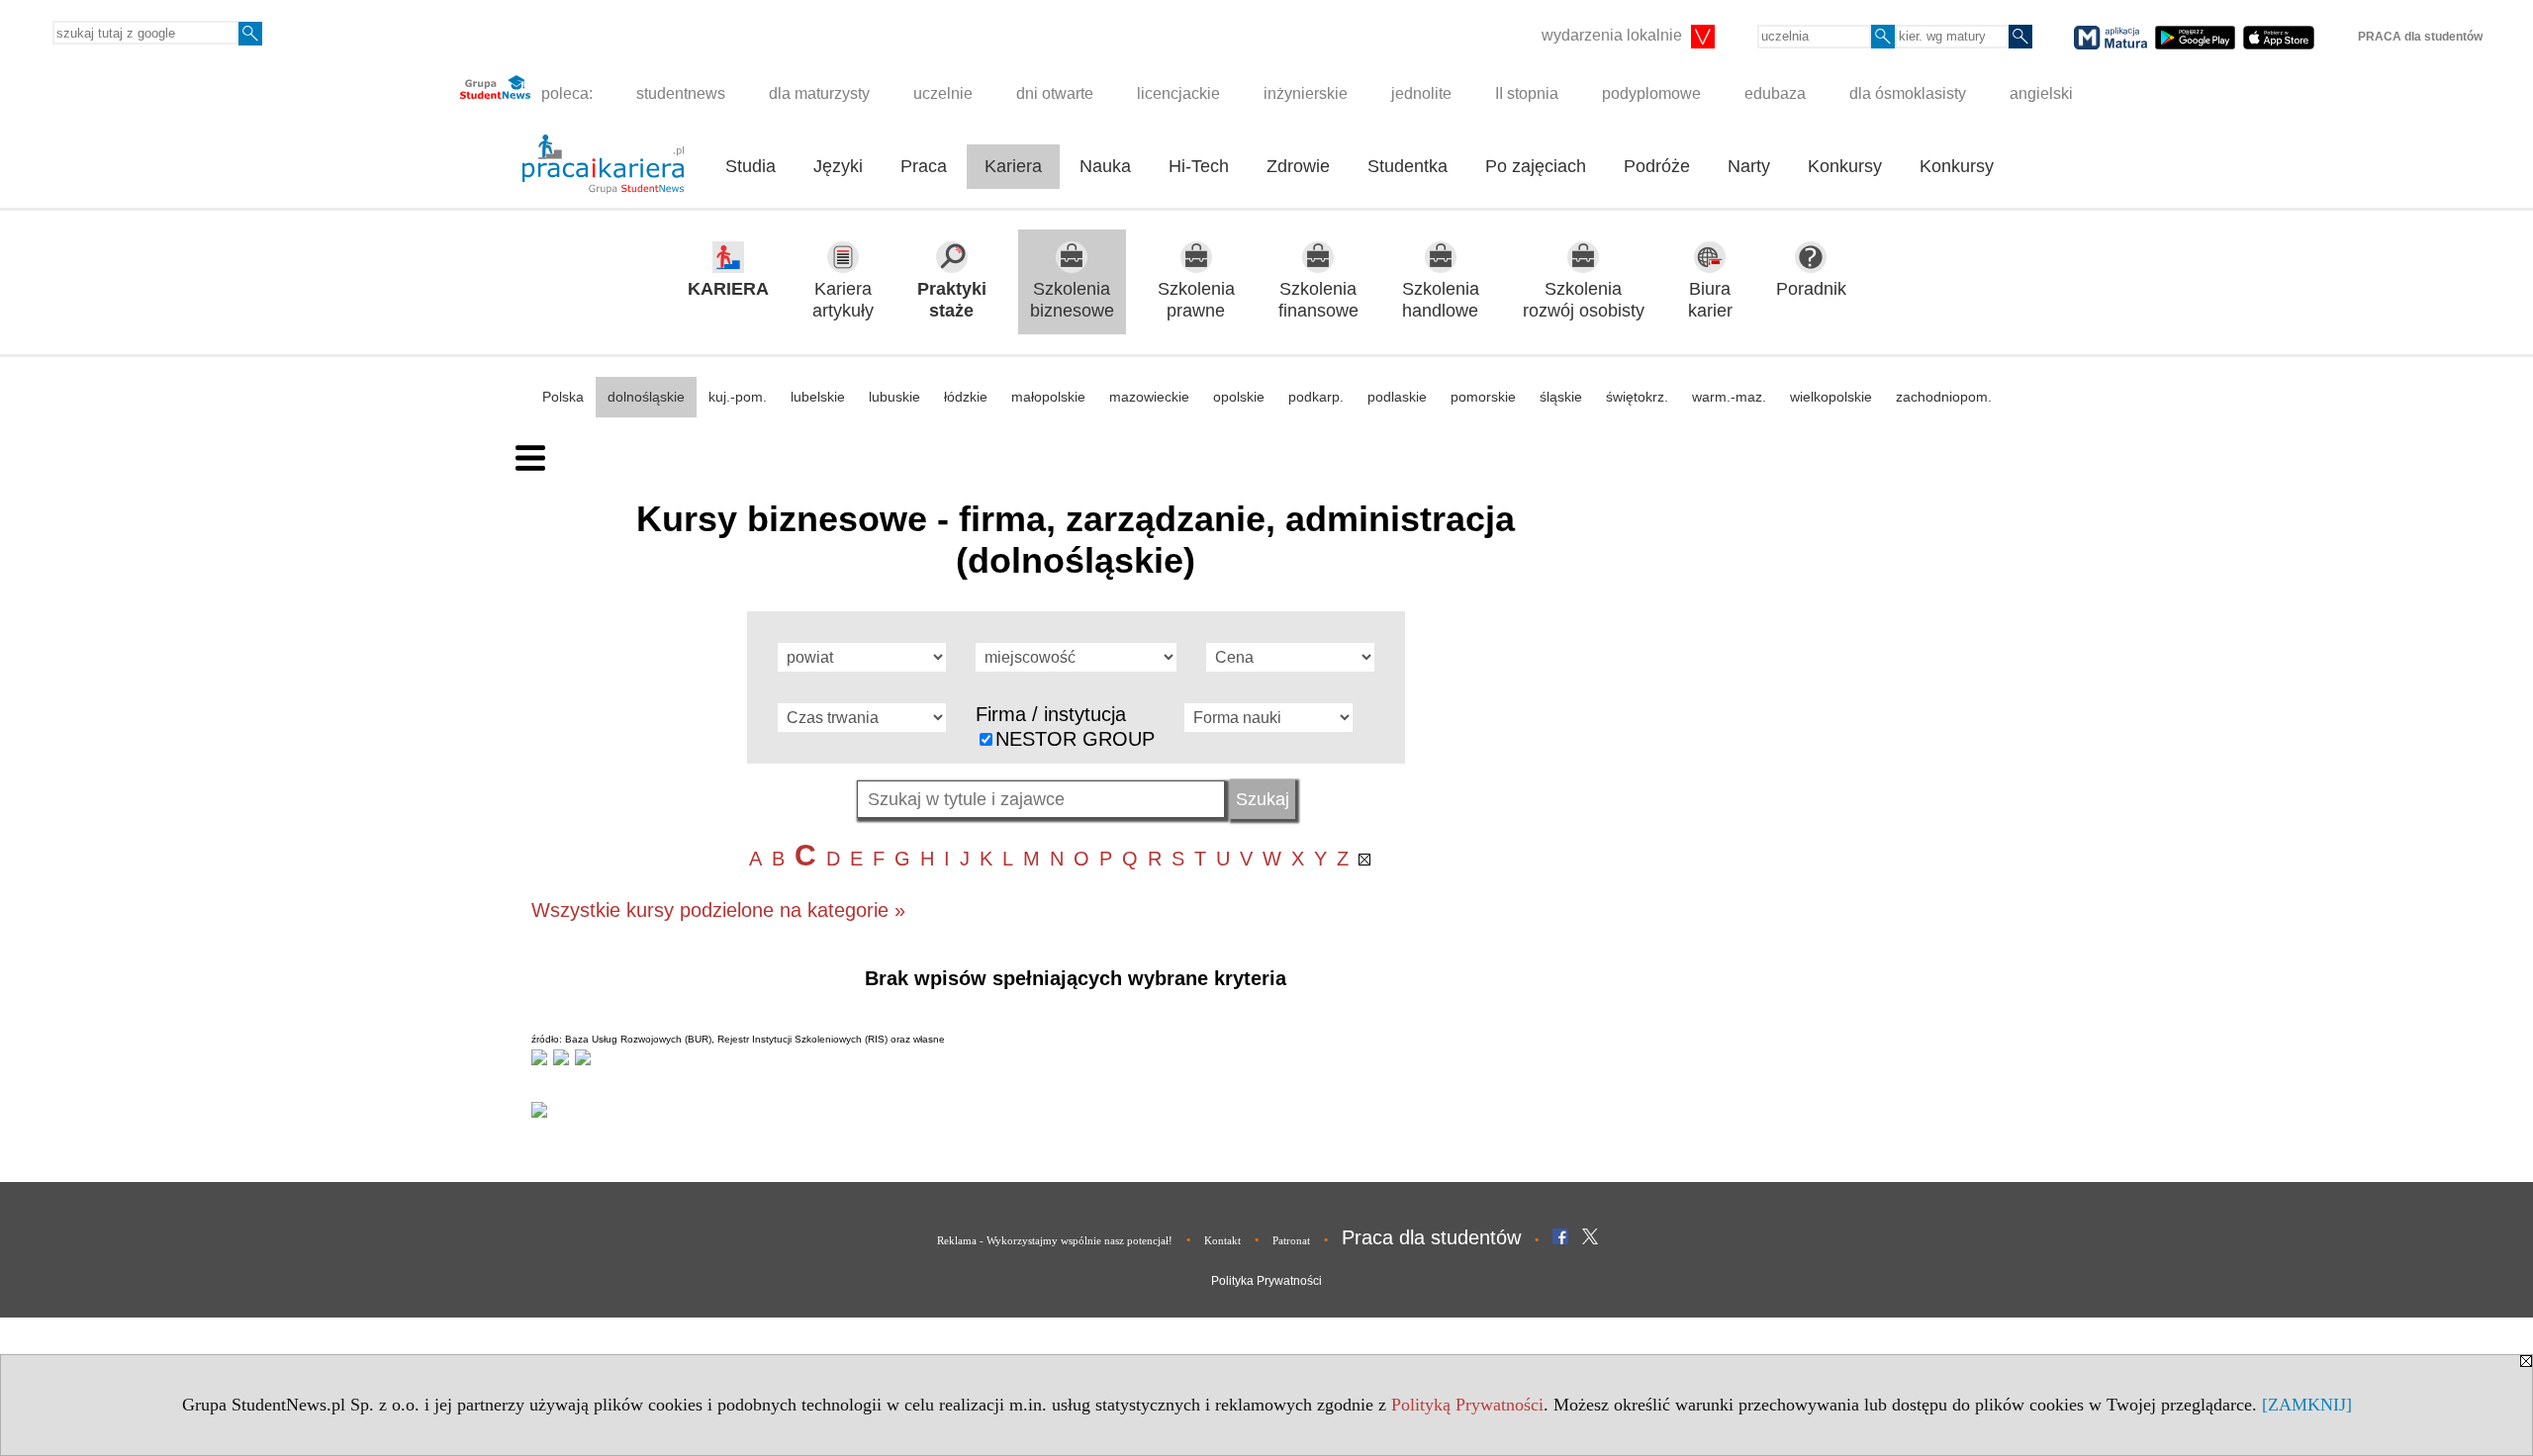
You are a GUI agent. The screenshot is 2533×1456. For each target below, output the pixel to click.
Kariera (1013, 166)
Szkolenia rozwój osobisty (1584, 300)
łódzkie (966, 397)
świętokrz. (1637, 397)
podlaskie (1397, 397)
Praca (924, 166)
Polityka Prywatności (1266, 1281)
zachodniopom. (1944, 397)
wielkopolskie (1831, 397)
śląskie (1561, 397)
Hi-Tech (1199, 166)
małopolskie (1048, 397)
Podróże (1657, 166)
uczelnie (943, 93)
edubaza (1775, 93)
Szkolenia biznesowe (1072, 300)
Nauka (1105, 166)
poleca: (565, 93)
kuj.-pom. (738, 397)
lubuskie (894, 397)
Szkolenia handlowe (1441, 300)
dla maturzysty (819, 93)
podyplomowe (1651, 93)
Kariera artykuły (843, 300)
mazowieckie (1149, 397)
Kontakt (1222, 1240)
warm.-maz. (1729, 397)
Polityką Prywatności (1467, 1405)
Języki (838, 166)
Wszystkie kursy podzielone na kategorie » (718, 910)
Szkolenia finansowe (1318, 300)
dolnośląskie (646, 397)
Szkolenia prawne (1196, 300)
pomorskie (1483, 397)
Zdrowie (1298, 166)
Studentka (1407, 166)
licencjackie (1178, 93)
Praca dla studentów (1431, 1237)
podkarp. (1316, 397)
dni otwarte (1055, 93)
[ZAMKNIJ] (2307, 1405)
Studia (751, 166)
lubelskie (818, 397)
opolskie (1239, 397)
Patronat (1291, 1240)
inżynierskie (1306, 93)
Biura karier (1710, 300)
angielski (2041, 93)
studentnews (681, 93)
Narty (1749, 166)
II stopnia (1527, 93)
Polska (563, 397)
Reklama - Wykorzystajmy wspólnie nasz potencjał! (1055, 1240)
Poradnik (1811, 289)
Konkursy (1845, 166)
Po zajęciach (1536, 166)
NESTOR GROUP (1075, 739)
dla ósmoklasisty (1908, 93)
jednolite (1421, 93)
